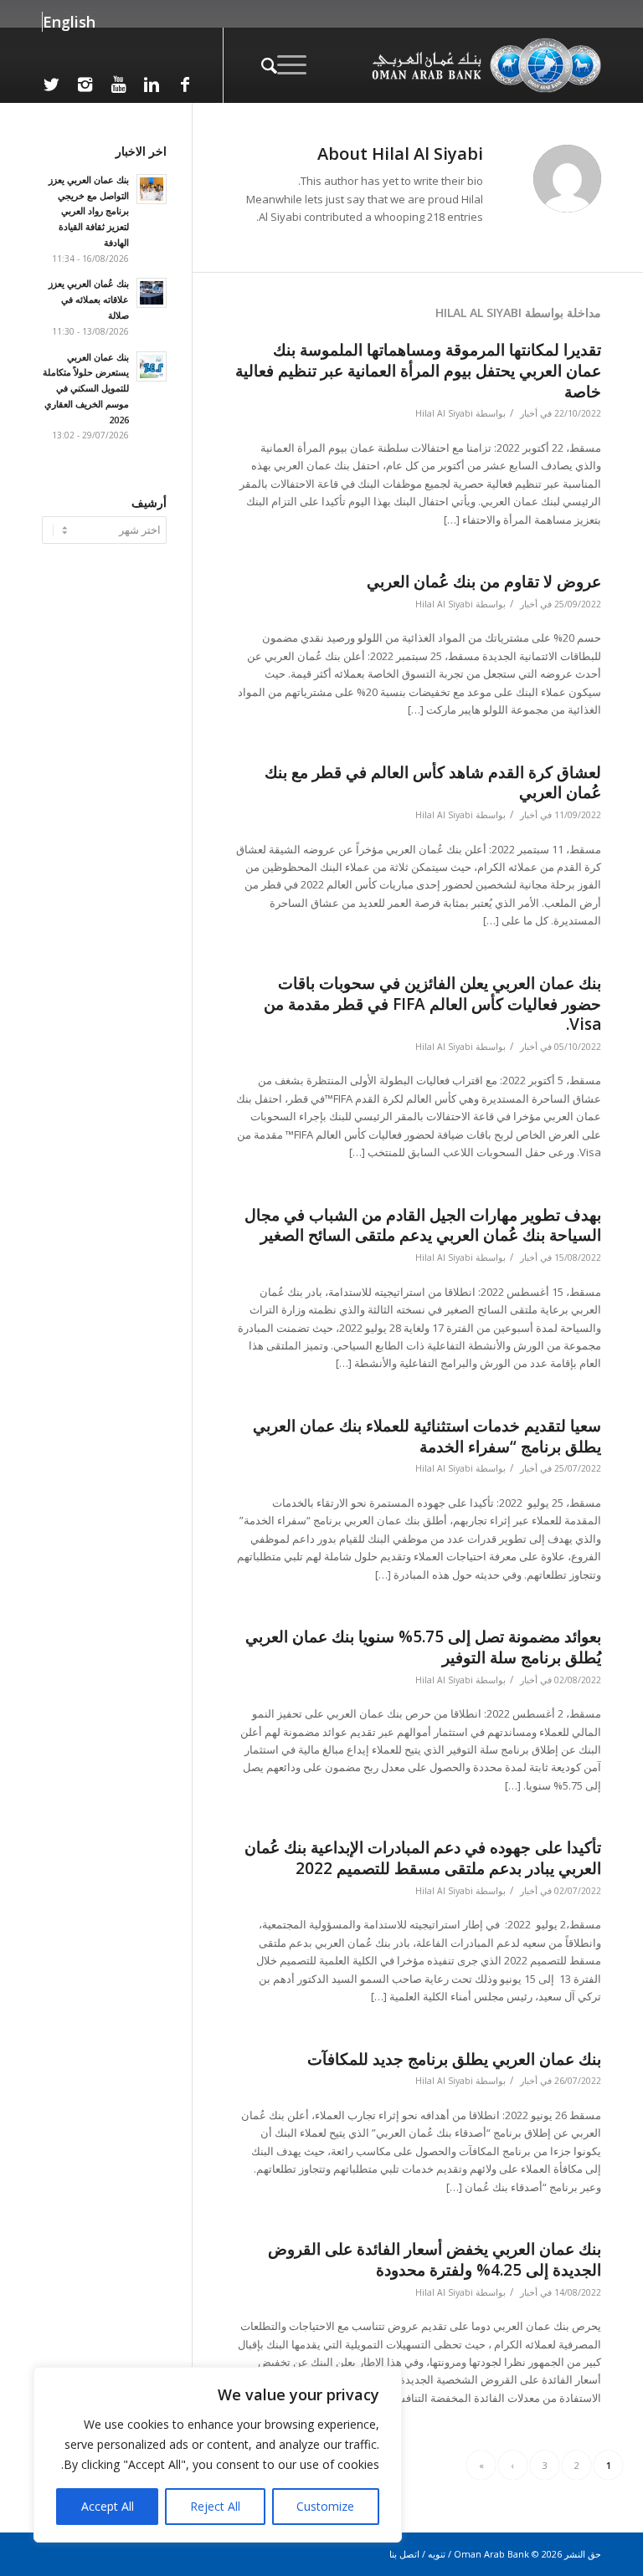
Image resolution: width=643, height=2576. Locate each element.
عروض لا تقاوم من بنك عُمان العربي (484, 581)
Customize (325, 2506)
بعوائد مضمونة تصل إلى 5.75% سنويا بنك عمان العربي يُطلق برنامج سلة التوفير (423, 1647)
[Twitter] (51, 85)
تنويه (437, 2554)
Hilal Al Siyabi (444, 413)
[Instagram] (85, 85)
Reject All (215, 2506)
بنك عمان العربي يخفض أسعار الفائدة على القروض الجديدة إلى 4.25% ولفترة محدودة (435, 2259)
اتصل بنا (404, 2554)
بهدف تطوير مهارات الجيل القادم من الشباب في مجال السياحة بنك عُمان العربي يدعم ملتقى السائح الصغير (423, 1225)
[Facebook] (185, 85)
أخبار (529, 413)
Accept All (108, 2506)
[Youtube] (118, 85)
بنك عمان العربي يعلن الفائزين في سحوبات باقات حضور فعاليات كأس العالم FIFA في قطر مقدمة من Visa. (432, 1004)
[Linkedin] (152, 85)
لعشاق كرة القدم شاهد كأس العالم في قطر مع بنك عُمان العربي (433, 783)
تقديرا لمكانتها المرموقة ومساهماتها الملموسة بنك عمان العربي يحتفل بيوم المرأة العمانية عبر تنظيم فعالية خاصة (418, 370)
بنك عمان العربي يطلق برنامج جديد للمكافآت (454, 2059)
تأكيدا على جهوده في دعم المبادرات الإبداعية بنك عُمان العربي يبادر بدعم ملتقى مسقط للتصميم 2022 (423, 1858)
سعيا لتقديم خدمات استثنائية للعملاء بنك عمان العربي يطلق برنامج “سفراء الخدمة (427, 1436)
